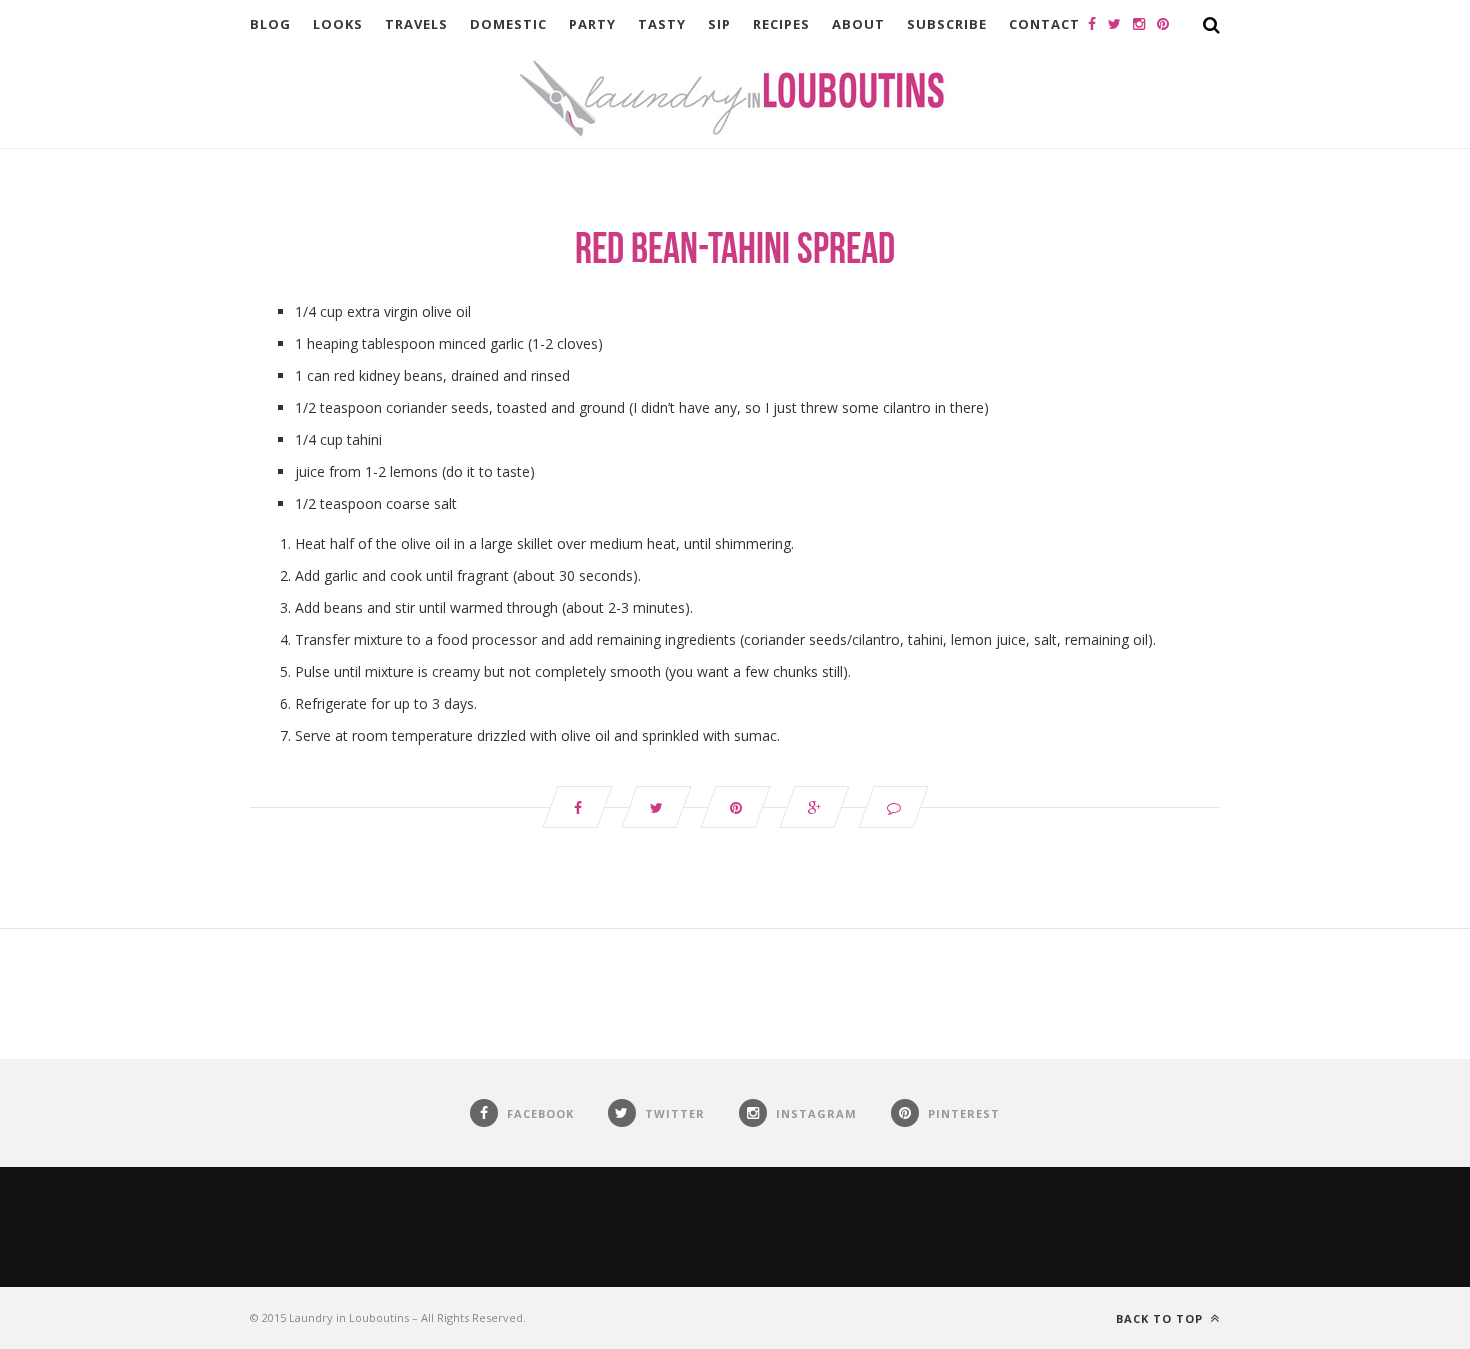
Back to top (1161, 1318)
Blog (270, 24)
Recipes (781, 24)
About (858, 24)
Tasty (662, 24)
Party (592, 24)
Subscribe (947, 24)
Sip (719, 24)
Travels (416, 24)
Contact (1044, 24)
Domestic (508, 24)
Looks (338, 24)
